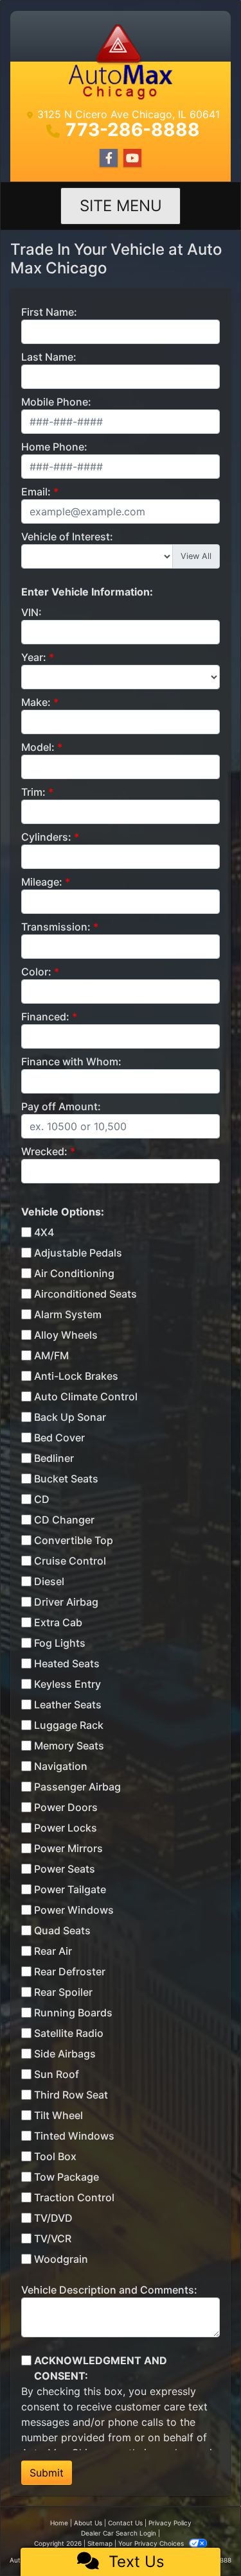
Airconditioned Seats (85, 1294)
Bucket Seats (66, 1479)
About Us (88, 2523)
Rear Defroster (70, 1971)
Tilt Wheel (58, 2115)
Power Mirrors (68, 1848)
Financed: (45, 1017)
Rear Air (53, 1951)
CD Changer (64, 1520)
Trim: (33, 792)
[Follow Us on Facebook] (109, 158)
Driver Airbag (66, 1602)
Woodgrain (61, 2259)
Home (59, 2523)
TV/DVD (53, 2218)
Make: (36, 702)
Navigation (61, 1766)
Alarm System (68, 1314)
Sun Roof (57, 2074)
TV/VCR (53, 2238)
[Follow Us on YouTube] (132, 158)
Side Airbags (65, 2054)
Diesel (49, 1581)
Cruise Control (70, 1561)
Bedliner (54, 1458)
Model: (38, 747)
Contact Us (125, 2523)
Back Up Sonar (70, 1417)
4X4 (44, 1232)
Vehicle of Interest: (67, 537)
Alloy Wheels (66, 1335)
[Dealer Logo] (121, 61)
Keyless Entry (67, 1684)
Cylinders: (46, 837)
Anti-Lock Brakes (76, 1376)
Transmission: (56, 927)
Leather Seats (68, 1704)
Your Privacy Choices (152, 2543)
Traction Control (74, 2197)
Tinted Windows (74, 2136)
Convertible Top (74, 1540)
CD (42, 1499)
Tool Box (55, 2156)
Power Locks (66, 1828)
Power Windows (74, 1910)
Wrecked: (44, 1151)
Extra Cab (58, 1622)
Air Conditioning (74, 1273)
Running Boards (73, 2013)
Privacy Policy (170, 2523)
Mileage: (42, 882)
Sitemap (100, 2543)
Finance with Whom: (71, 1061)
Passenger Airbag (77, 1787)
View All (196, 556)
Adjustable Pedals (78, 1253)
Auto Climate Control (86, 1396)
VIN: (31, 612)
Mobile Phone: (56, 402)
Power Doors (66, 1807)
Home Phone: (54, 447)
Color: (36, 972)
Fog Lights (60, 1643)
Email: (36, 492)
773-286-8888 (133, 130)
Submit (47, 2473)
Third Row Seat (71, 2095)
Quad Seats (62, 1930)
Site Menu (121, 206)
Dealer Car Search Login (119, 2533)
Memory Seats (69, 1746)
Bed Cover (59, 1438)
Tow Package (67, 2177)
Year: (34, 657)
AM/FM (51, 1355)
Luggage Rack (69, 1725)
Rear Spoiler (63, 1992)
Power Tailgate (70, 1889)
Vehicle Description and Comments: (109, 2290)
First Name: (49, 312)
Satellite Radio (69, 2033)
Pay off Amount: (61, 1106)
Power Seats (65, 1869)
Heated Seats (67, 1663)
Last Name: (49, 357)
